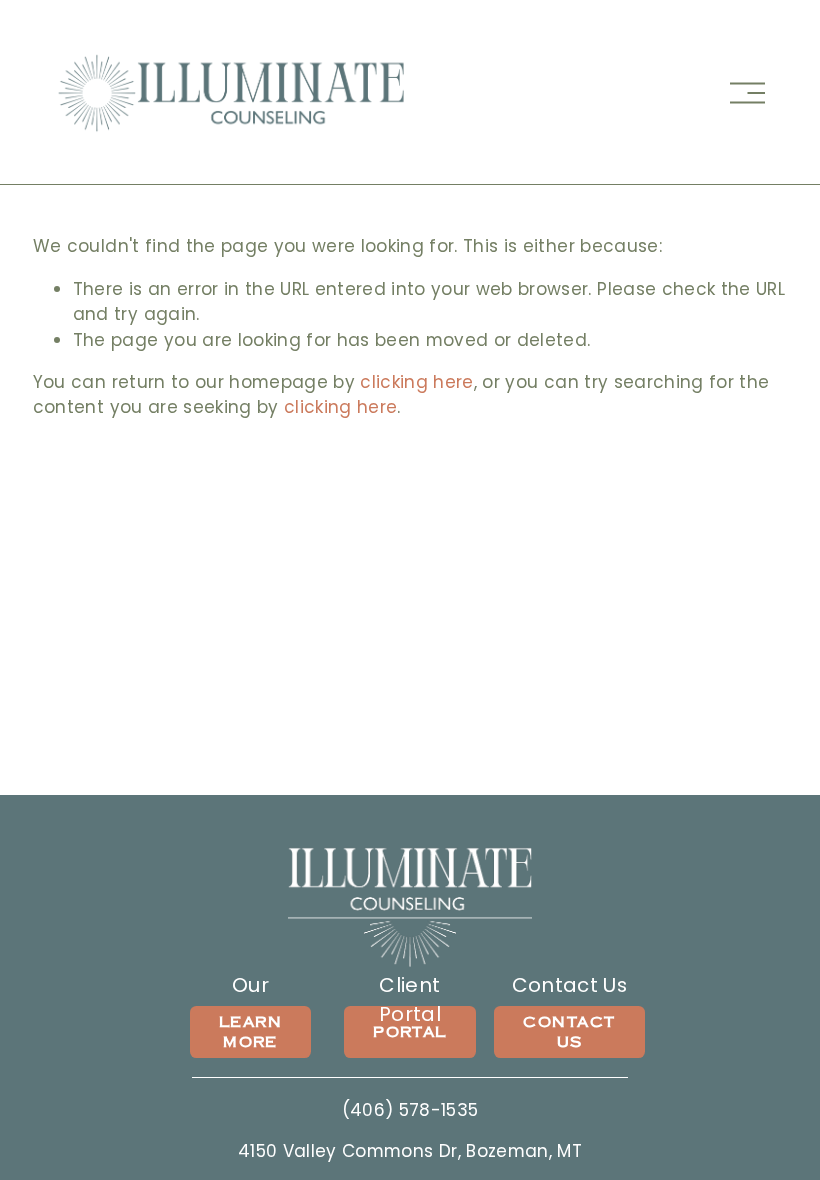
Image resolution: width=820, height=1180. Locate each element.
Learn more (250, 1032)
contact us (569, 1032)
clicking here (416, 382)
